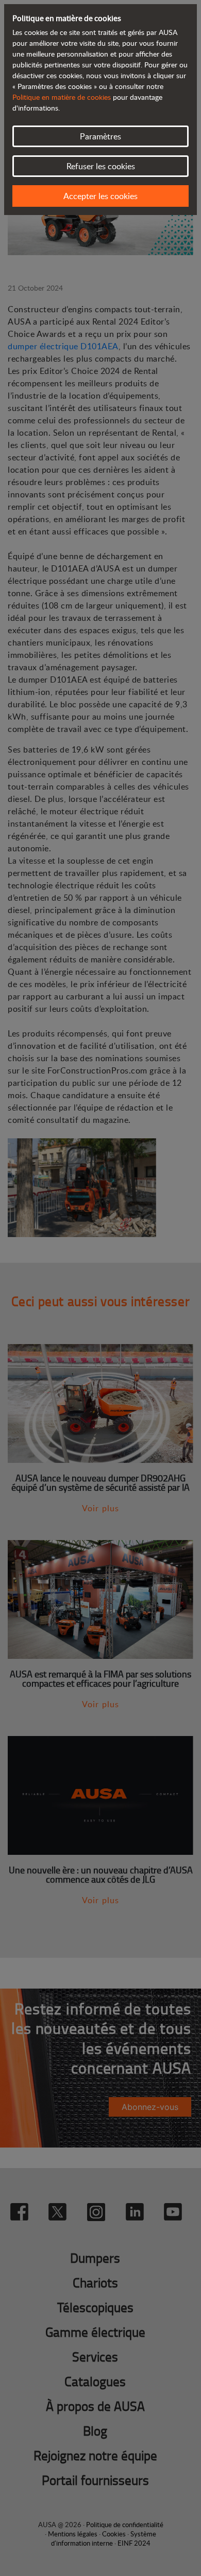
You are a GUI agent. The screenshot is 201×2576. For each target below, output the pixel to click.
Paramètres (100, 136)
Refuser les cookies (101, 166)
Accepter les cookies (100, 196)
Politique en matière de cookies (62, 97)
